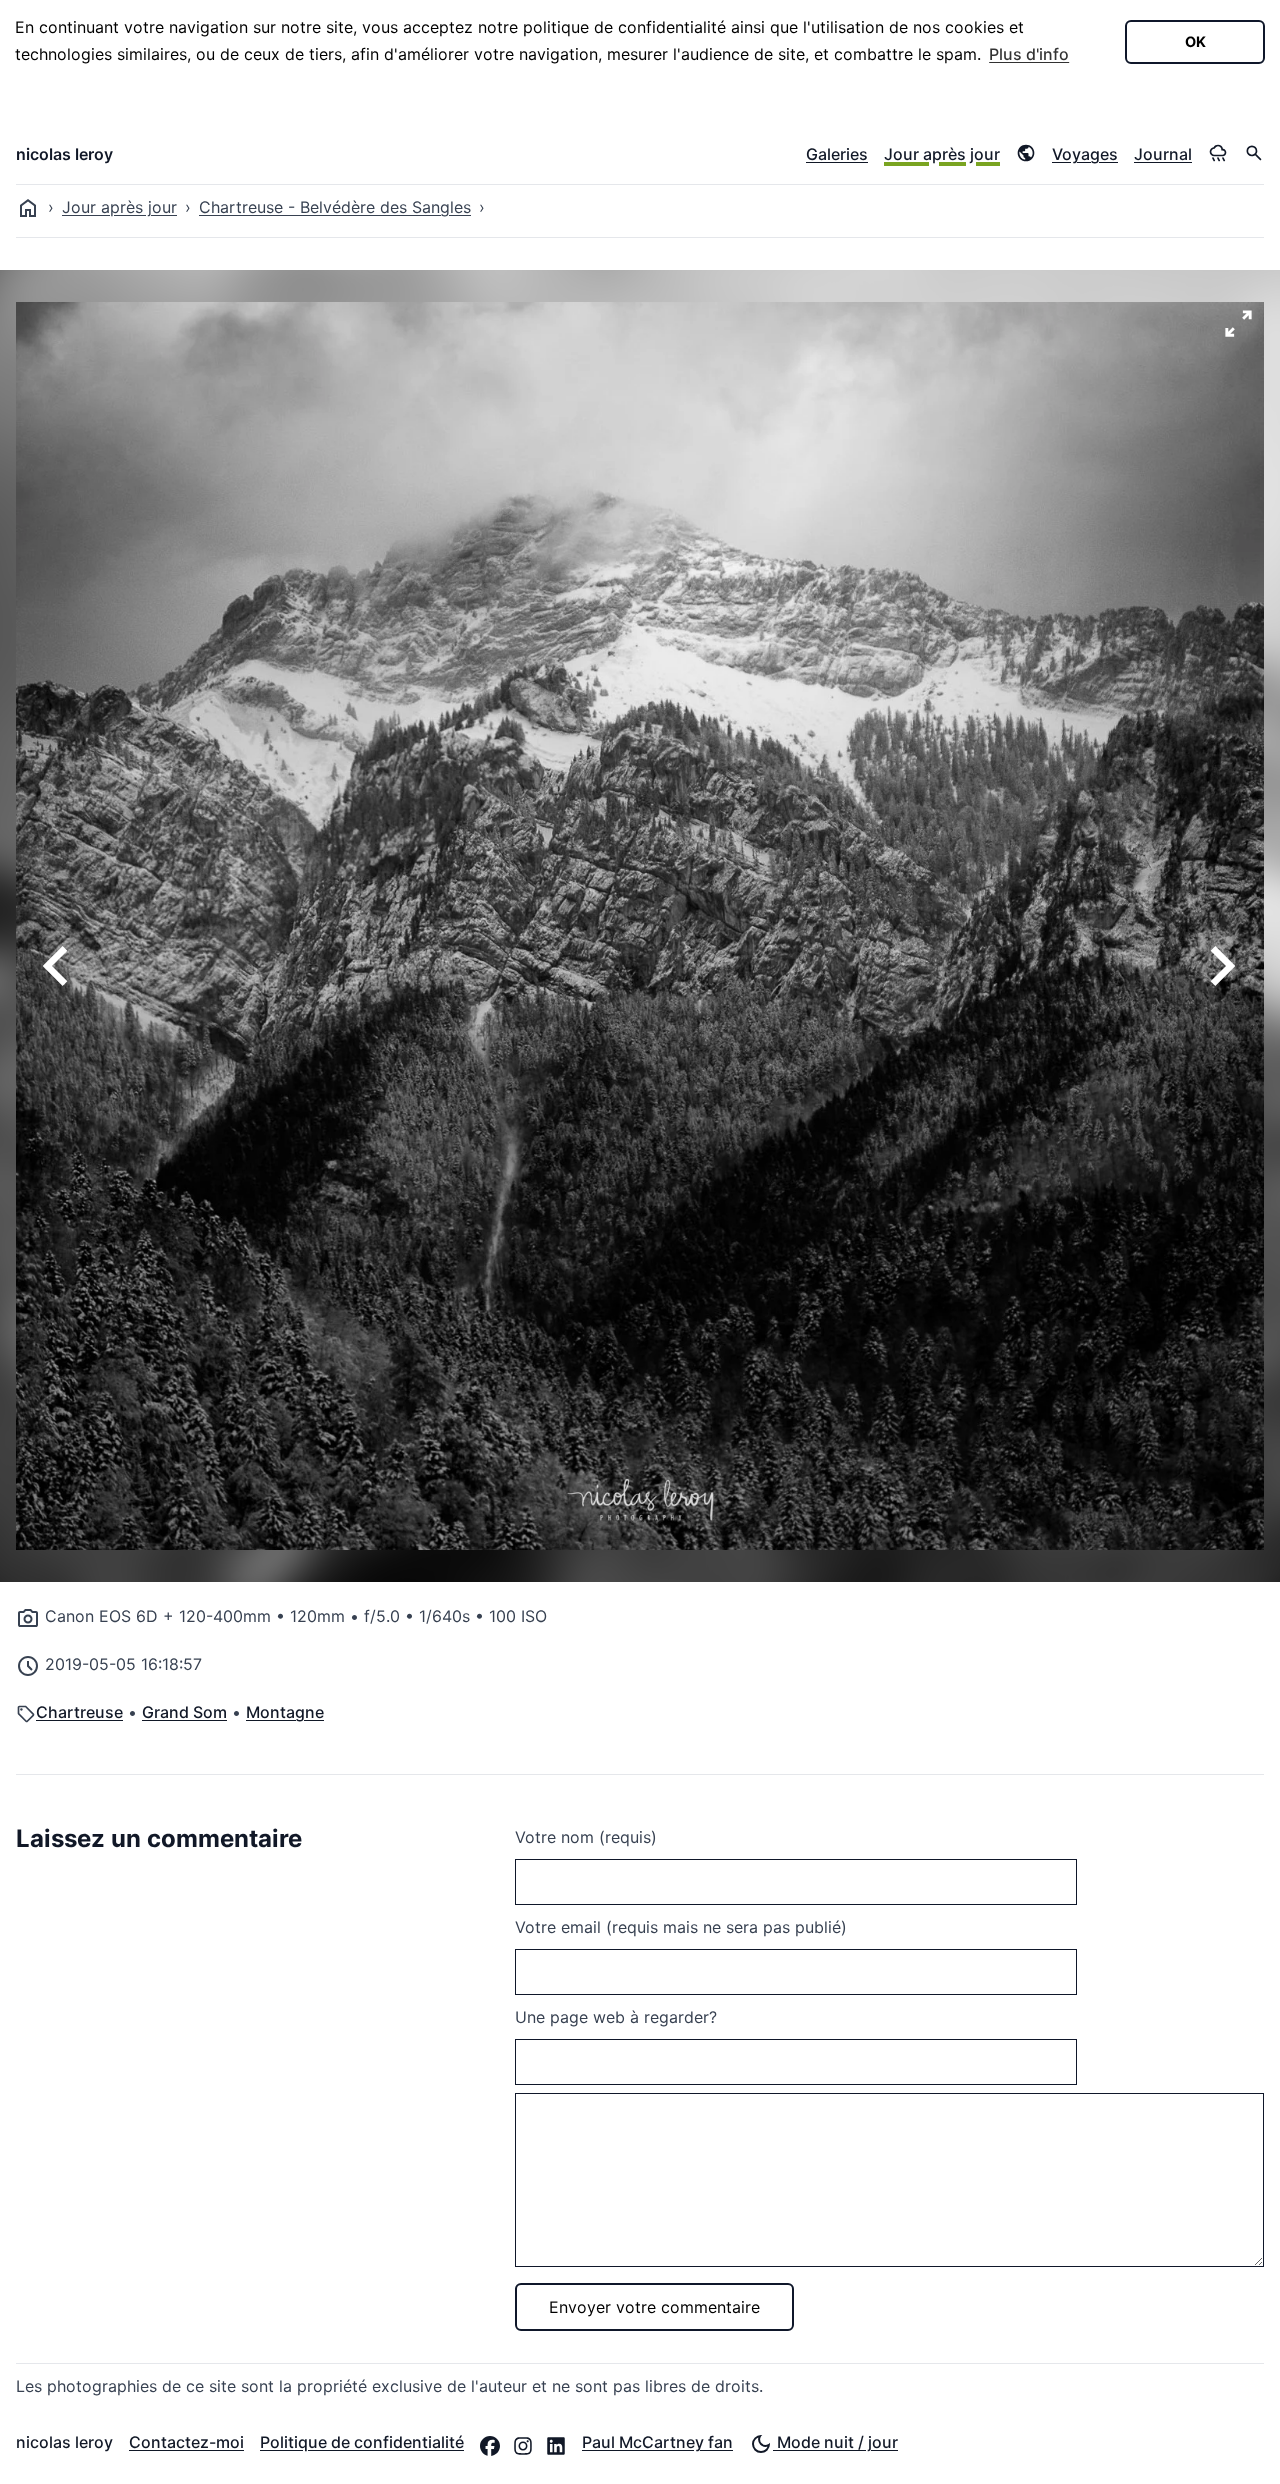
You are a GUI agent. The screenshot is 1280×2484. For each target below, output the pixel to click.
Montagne (285, 1712)
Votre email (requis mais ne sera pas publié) (681, 1927)
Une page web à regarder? (616, 2017)
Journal (1163, 154)
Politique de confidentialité (362, 2442)
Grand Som (184, 1712)
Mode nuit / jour (835, 2442)
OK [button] (1195, 41)
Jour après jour (942, 154)
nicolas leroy (64, 154)
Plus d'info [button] (1029, 54)
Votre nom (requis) (586, 1837)
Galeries (837, 154)
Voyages (1085, 154)
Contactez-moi (186, 2442)
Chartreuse (79, 1712)
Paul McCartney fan (657, 2442)
